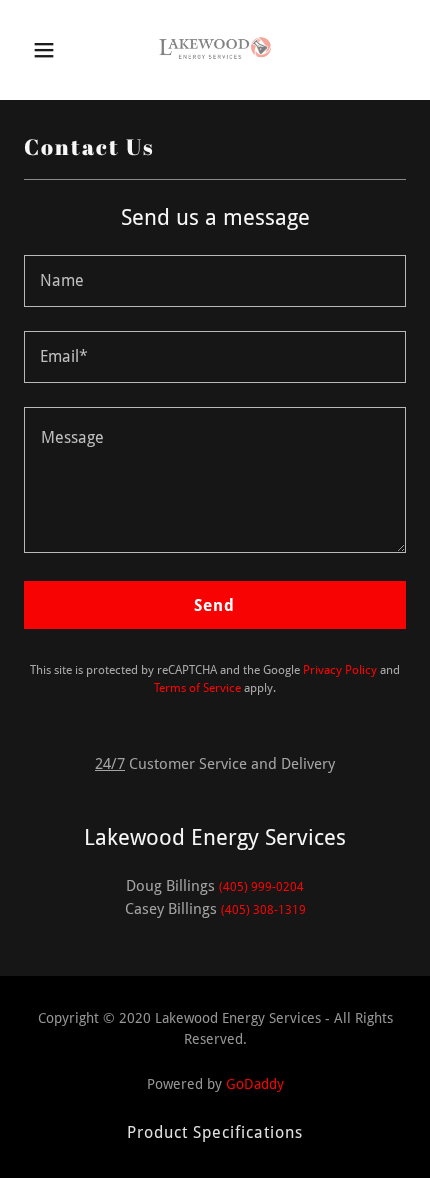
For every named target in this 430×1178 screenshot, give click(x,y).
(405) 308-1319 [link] (263, 910)
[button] (48, 50)
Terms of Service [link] (197, 688)
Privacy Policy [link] (340, 670)
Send (214, 605)
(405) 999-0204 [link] (261, 887)
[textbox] (215, 281)
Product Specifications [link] (215, 1132)
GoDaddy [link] (255, 1084)
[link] (215, 50)
